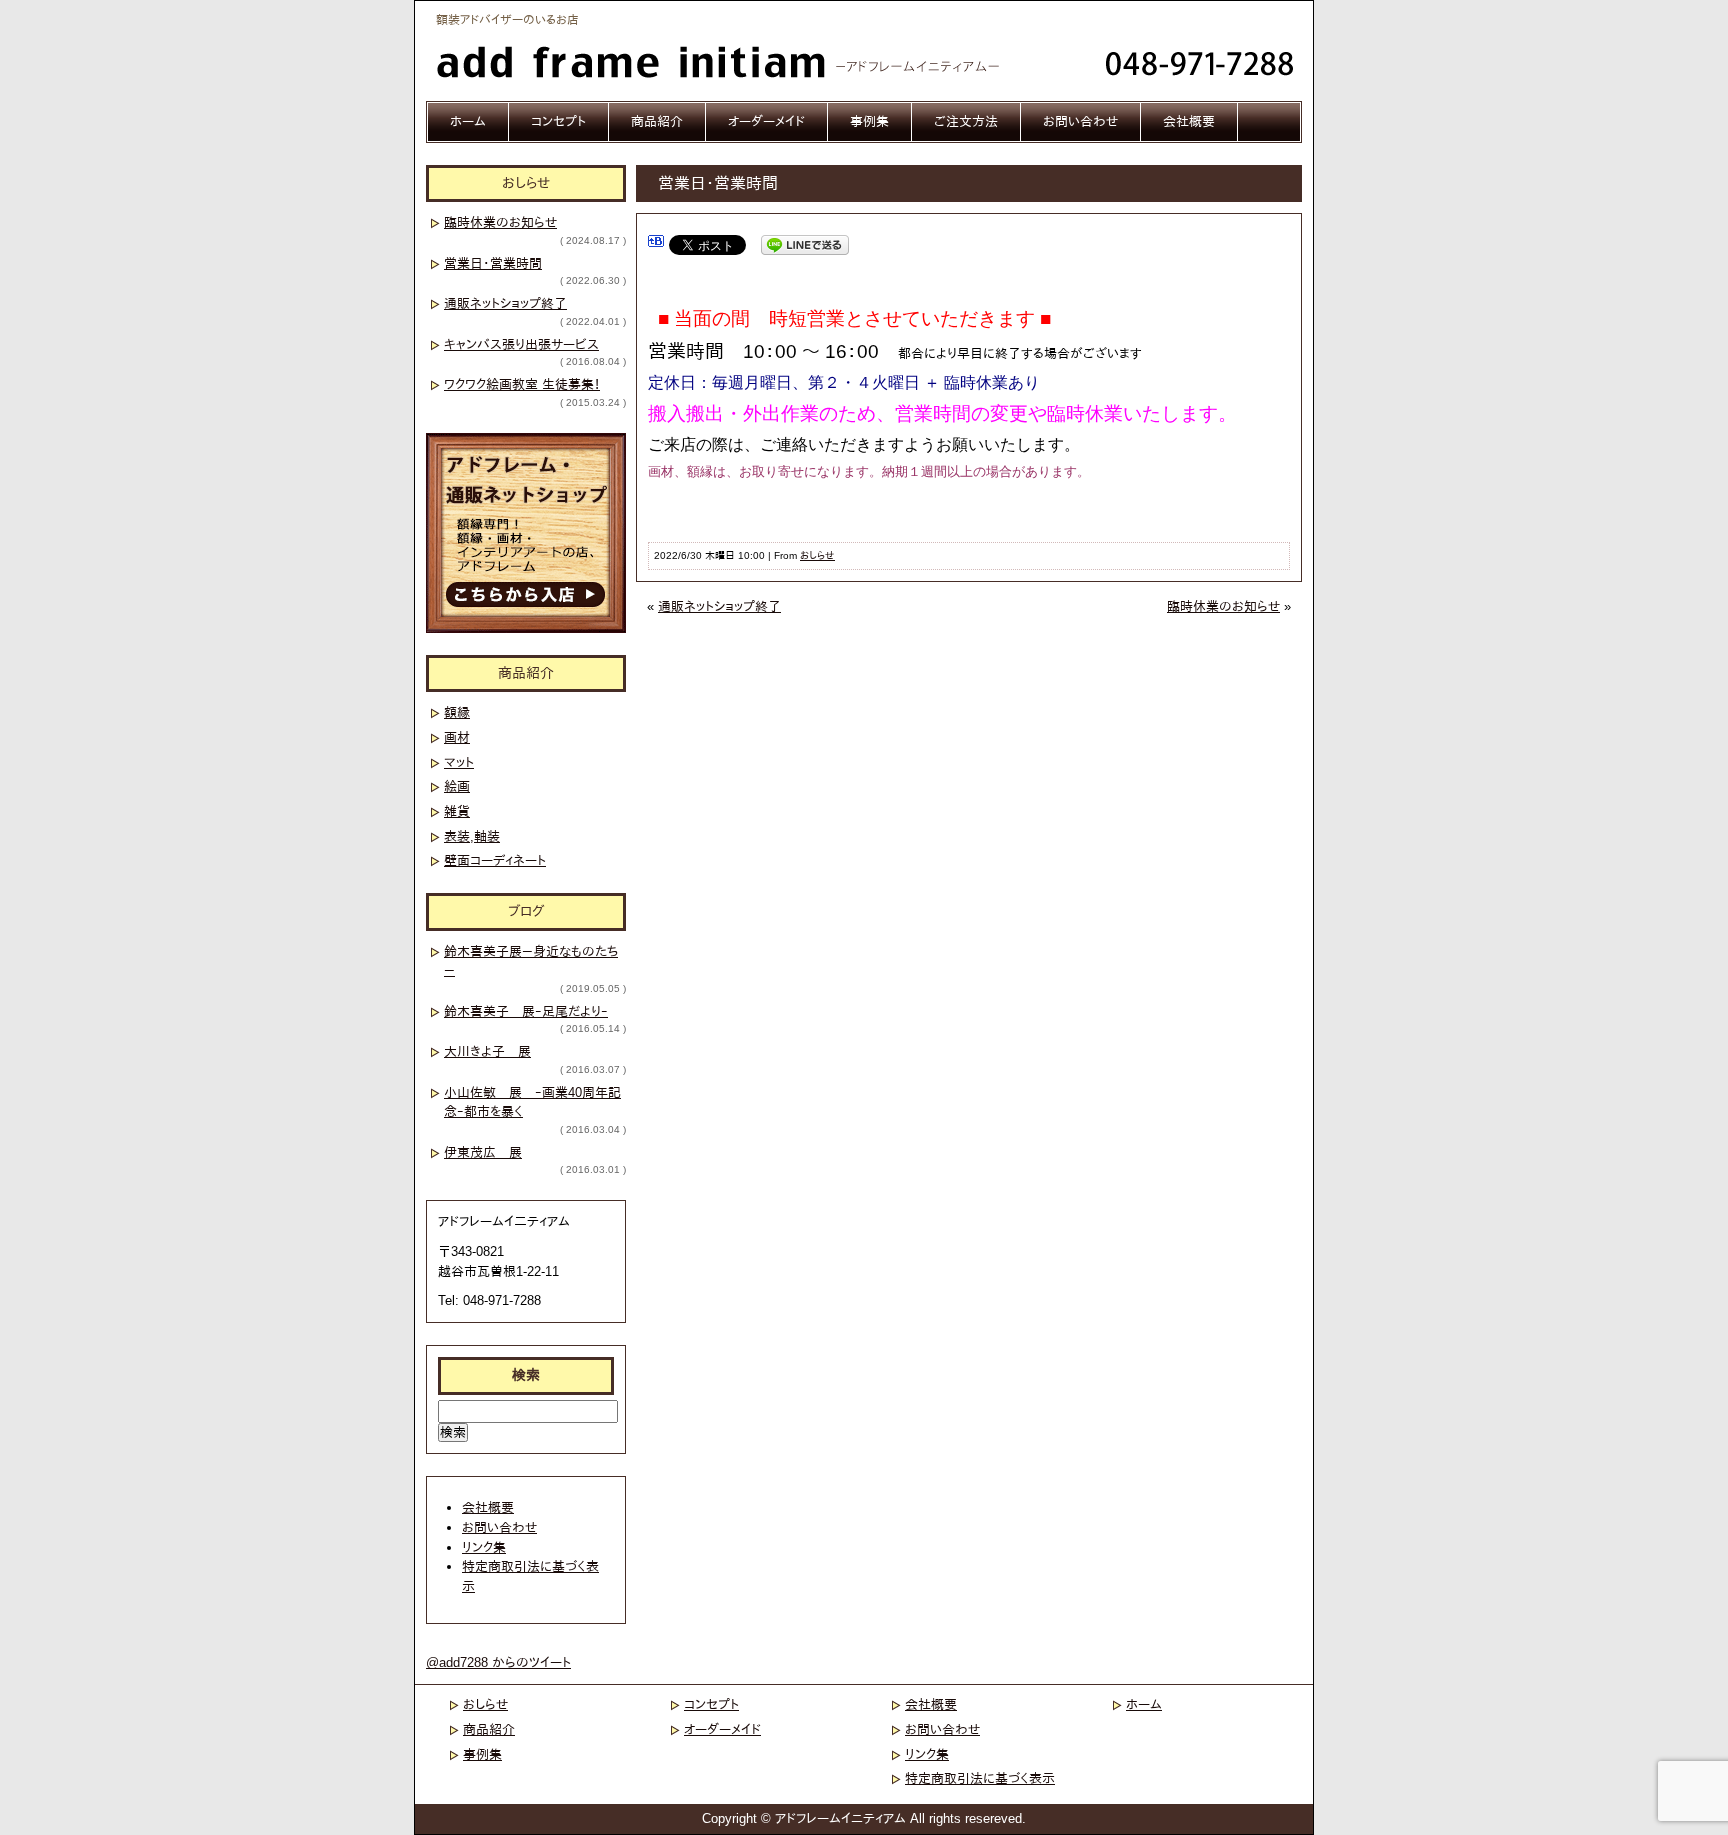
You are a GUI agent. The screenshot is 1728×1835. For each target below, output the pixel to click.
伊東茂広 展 (483, 1152)
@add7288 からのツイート (498, 1662)
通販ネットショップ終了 (719, 606)
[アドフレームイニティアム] (726, 70)
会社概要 (1189, 121)
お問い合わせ (1080, 121)
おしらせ (817, 555)
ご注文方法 (966, 121)
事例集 (869, 121)
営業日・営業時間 (493, 263)
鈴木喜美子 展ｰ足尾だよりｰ (526, 1011)
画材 (457, 737)
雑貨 (457, 811)
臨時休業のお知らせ (1223, 606)
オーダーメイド (766, 121)
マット (459, 762)
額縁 (457, 712)
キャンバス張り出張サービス (521, 344)
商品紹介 (657, 121)
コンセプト (558, 121)
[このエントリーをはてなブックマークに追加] (656, 244)
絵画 (457, 786)
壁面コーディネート (495, 860)
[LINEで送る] (805, 244)
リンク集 (484, 1547)
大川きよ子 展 (487, 1051)
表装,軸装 (472, 836)
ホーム (468, 121)
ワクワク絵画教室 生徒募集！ (522, 384)
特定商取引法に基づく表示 (980, 1778)
